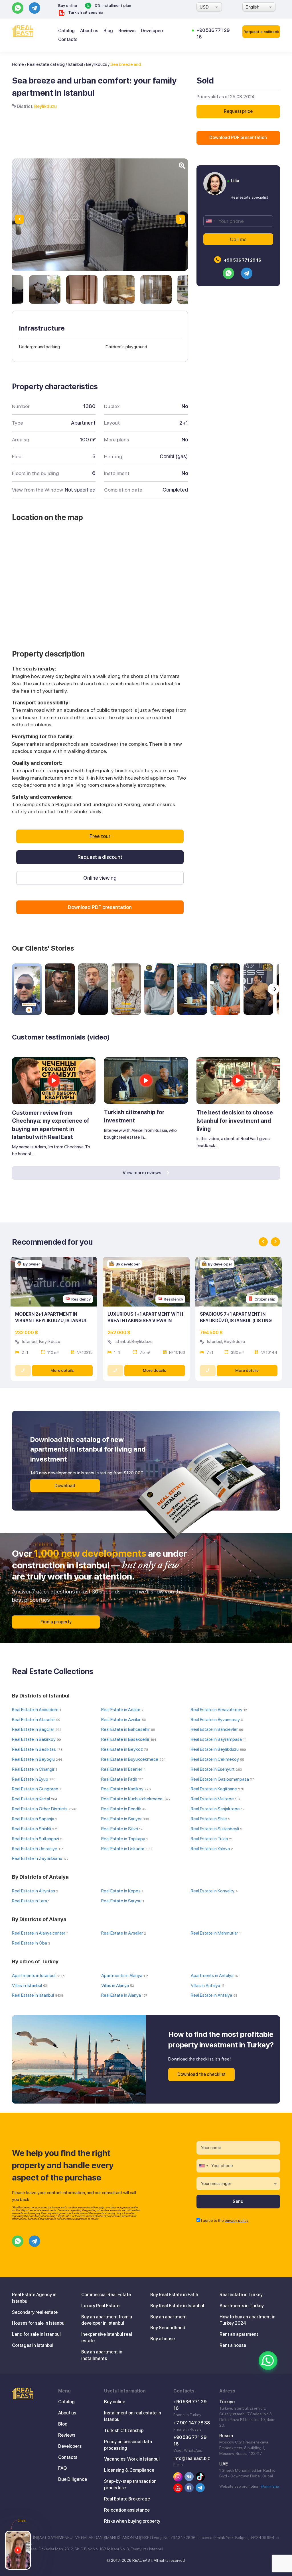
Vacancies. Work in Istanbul (132, 2459)
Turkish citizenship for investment (134, 1116)
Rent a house (233, 2345)
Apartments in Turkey (242, 2306)
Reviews (127, 31)
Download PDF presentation (238, 137)
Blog (108, 31)
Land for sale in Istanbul (36, 2334)
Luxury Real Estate (100, 2306)
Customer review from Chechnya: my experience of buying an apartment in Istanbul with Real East (51, 1125)
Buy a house (163, 2339)
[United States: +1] (210, 221)
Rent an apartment (239, 2334)
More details (62, 1370)
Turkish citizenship (85, 12)
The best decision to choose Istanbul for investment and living (235, 1121)
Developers (153, 31)
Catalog (66, 31)
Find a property (56, 1622)
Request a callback (261, 32)
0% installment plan (112, 5)
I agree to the (225, 2220)
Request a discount (100, 857)
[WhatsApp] (268, 2361)
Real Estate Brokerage (127, 2499)
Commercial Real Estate (106, 2295)
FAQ (62, 2468)
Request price (238, 111)
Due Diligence (73, 2479)
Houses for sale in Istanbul (39, 2323)
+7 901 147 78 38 (192, 2423)
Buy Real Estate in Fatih (174, 2295)
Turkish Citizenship (124, 2431)
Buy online (68, 5)
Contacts (68, 39)
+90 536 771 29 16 (242, 260)
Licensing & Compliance (129, 2470)
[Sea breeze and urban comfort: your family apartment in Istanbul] (45, 290)
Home (18, 64)
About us (89, 31)
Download (65, 1486)
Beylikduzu (97, 64)
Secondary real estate (35, 2312)
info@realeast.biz (192, 2458)
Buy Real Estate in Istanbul (177, 2306)
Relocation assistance (127, 2510)
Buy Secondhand (168, 2328)
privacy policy (237, 2220)
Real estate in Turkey (241, 2295)
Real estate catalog (46, 64)
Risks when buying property (132, 2521)
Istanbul (75, 64)
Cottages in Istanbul (33, 2345)
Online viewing (100, 878)
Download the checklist (201, 2074)
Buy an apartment (169, 2317)
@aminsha (270, 2486)
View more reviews (142, 1173)
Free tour (100, 836)
